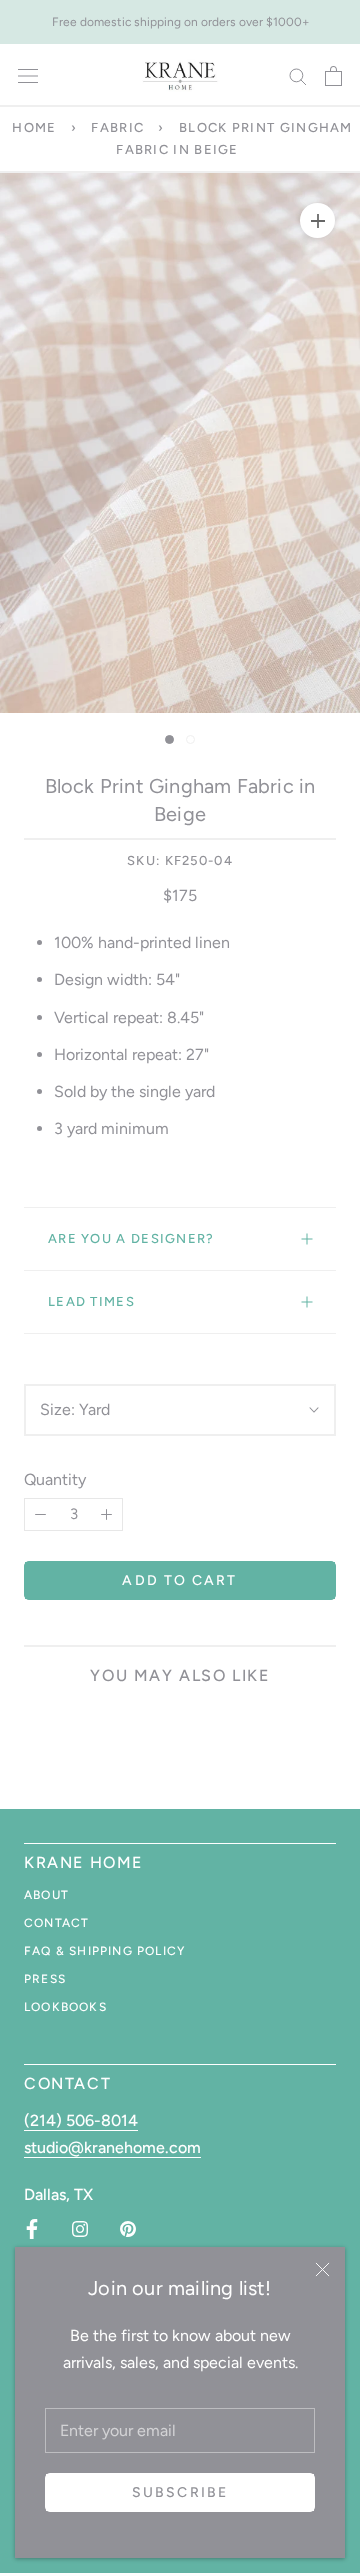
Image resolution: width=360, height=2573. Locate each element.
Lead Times (91, 1301)
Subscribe (180, 2492)
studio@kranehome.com (112, 2147)
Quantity (55, 1479)
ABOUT (46, 1895)
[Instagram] (80, 2229)
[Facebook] (32, 2229)
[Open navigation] (28, 76)
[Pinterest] (128, 2229)
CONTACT (56, 1923)
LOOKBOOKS (65, 2007)
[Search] (298, 75)
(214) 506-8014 (81, 2120)
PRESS (45, 1979)
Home (34, 127)
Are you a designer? (131, 1238)
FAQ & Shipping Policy (104, 1951)
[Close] (322, 2269)
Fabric (117, 127)
